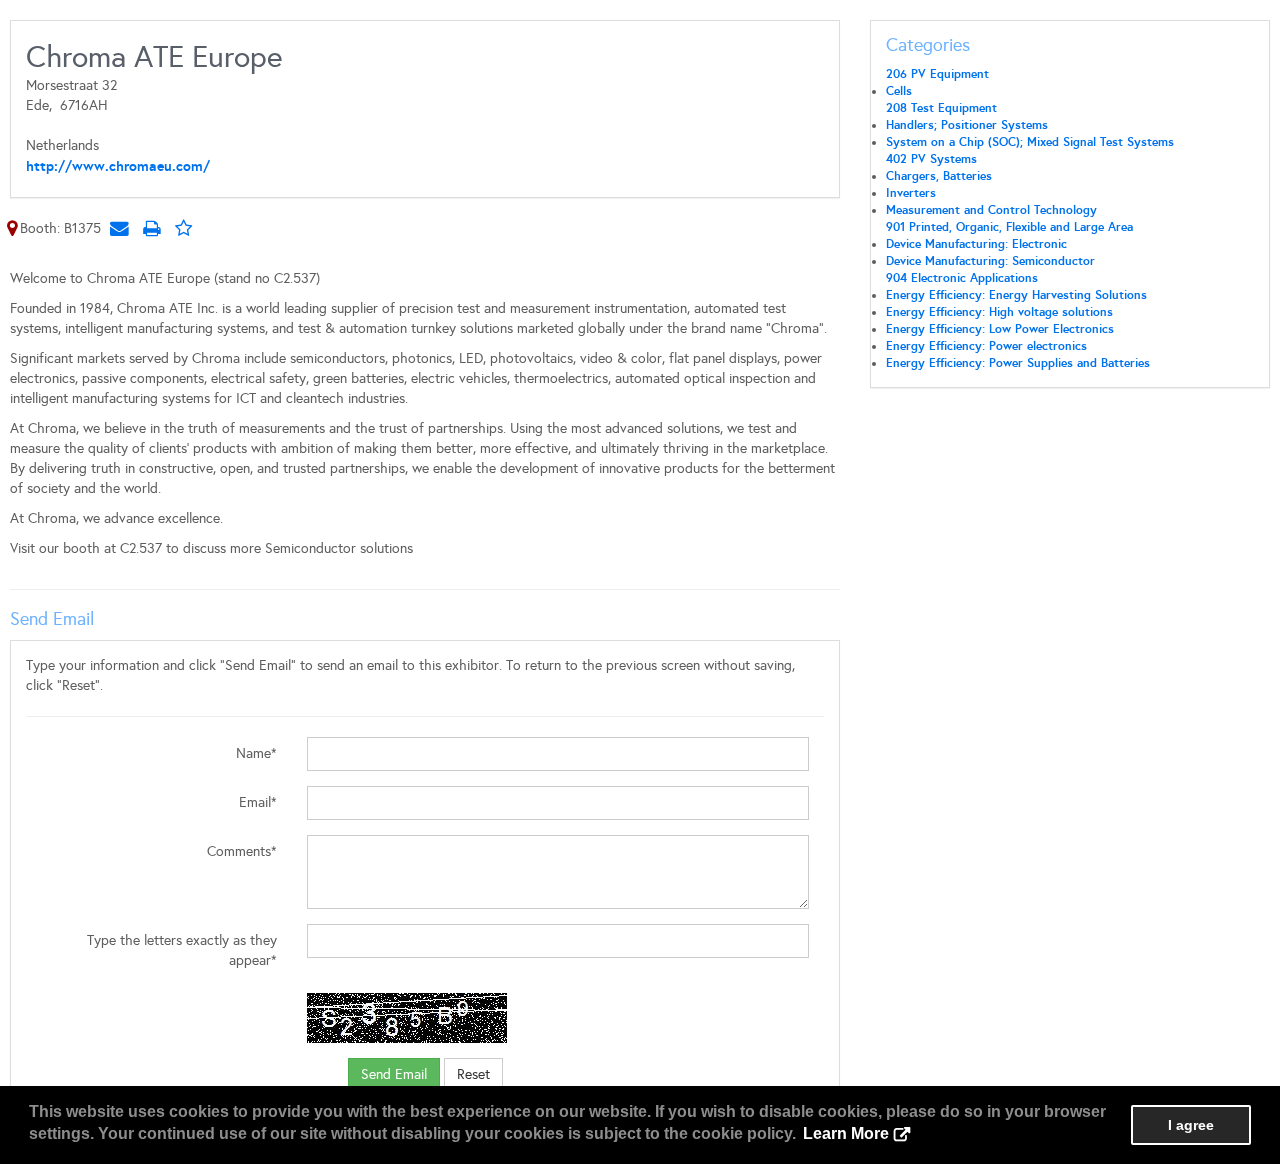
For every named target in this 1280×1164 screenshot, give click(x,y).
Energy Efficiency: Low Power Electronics (1000, 329)
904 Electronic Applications (962, 278)
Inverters (911, 193)
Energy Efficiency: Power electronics (986, 346)
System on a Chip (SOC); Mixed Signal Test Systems (1030, 142)
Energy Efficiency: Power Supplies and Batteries (1018, 363)
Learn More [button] (846, 1133)
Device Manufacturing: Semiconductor (990, 261)
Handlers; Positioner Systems (967, 125)
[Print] (151, 228)
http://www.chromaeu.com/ (118, 166)
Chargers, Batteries (939, 176)
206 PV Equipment (937, 74)
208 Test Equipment (941, 108)
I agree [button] (1191, 1125)
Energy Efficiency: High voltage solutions (999, 312)
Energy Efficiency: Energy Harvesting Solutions (1016, 295)
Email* (258, 802)
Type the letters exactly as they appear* (182, 950)
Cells (899, 91)
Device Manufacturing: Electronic (976, 244)
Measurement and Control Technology (991, 210)
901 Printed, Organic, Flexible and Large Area (1009, 227)
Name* (256, 753)
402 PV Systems (931, 159)
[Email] (119, 228)
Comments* (242, 851)
